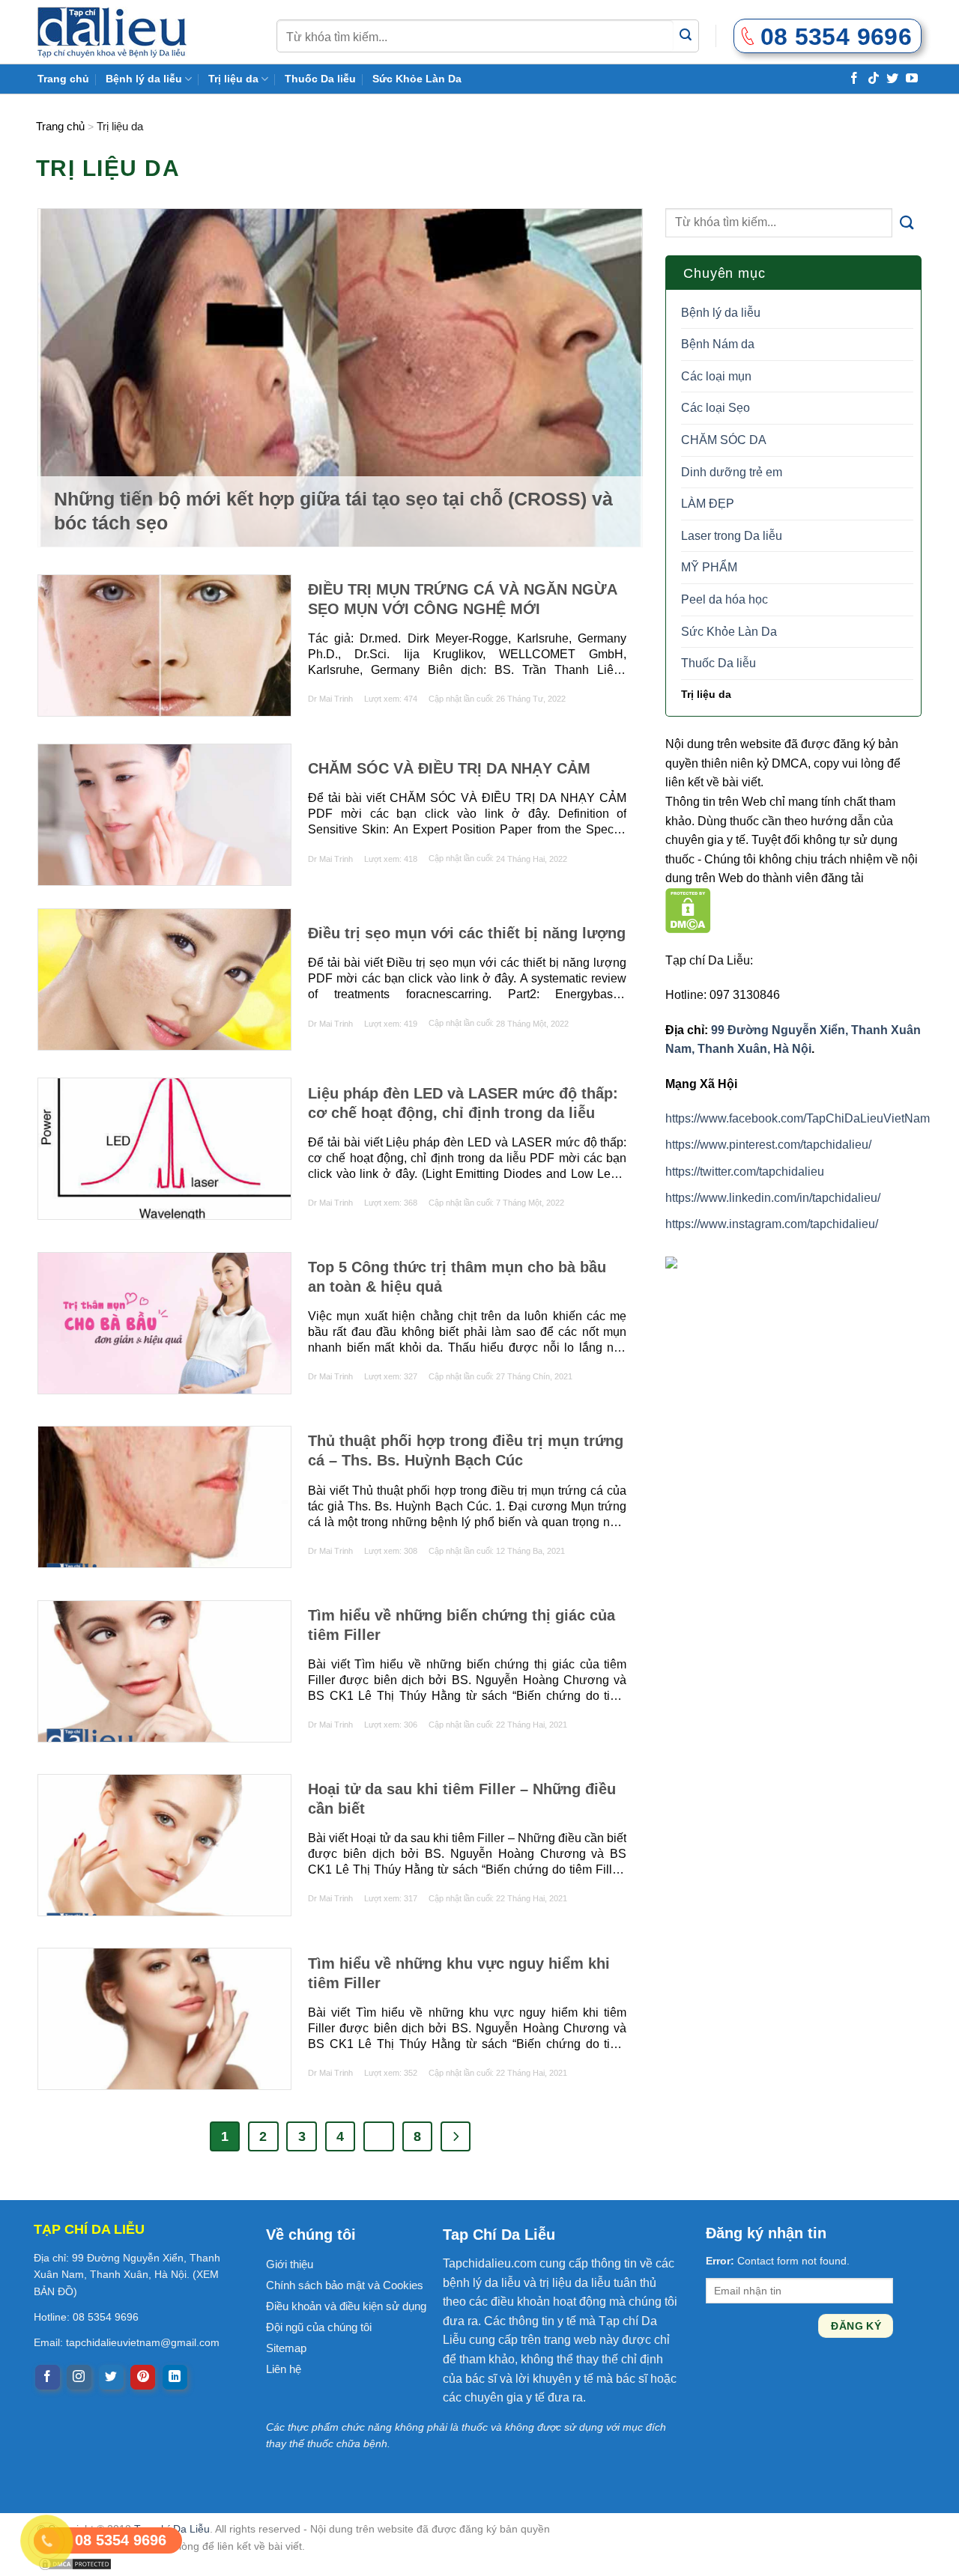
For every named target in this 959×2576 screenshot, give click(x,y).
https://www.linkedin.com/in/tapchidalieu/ (773, 1198)
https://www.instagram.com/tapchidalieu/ (772, 1224)
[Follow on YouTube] (912, 78)
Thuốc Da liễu (320, 79)
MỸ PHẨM (709, 568)
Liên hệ (284, 2369)
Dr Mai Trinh (330, 699)
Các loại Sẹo (716, 408)
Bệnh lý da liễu (144, 79)
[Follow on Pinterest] (143, 2378)
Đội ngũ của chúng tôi (319, 2327)
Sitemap (286, 2348)
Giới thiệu (290, 2264)
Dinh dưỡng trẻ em (732, 472)
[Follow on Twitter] (892, 78)
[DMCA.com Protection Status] (688, 909)
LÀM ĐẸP (708, 504)
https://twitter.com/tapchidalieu (745, 1172)
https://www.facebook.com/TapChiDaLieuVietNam (798, 1118)
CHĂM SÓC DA (724, 440)
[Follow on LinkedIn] (175, 2378)
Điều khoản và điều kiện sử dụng (346, 2306)
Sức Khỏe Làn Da (417, 79)
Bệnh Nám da (718, 345)
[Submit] (686, 36)
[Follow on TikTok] (874, 78)
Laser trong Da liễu (732, 536)
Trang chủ (63, 79)
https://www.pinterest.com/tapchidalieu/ (768, 1145)
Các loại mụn (716, 376)
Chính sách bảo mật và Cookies (345, 2285)
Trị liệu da (233, 79)
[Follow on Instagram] (79, 2378)
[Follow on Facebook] (854, 78)
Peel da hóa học (724, 599)
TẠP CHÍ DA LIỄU (89, 2229)
